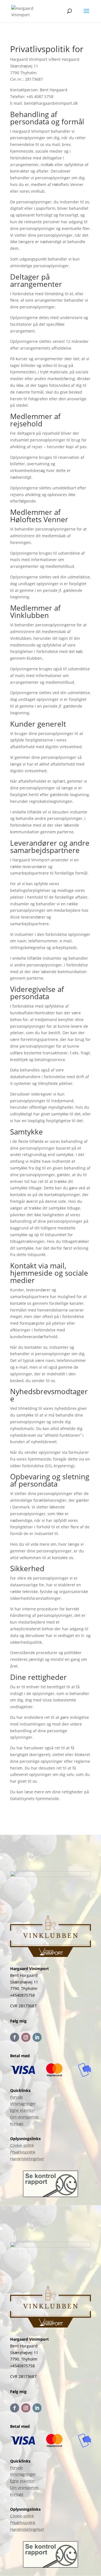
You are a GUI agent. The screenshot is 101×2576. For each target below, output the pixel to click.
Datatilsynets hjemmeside (35, 1799)
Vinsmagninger (23, 2104)
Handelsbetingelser (27, 2159)
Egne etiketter (23, 2110)
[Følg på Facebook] (15, 2037)
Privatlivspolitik (23, 2152)
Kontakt (17, 2124)
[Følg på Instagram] (26, 2037)
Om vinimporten (24, 2117)
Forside (17, 2097)
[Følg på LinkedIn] (37, 2037)
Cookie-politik (22, 2145)
